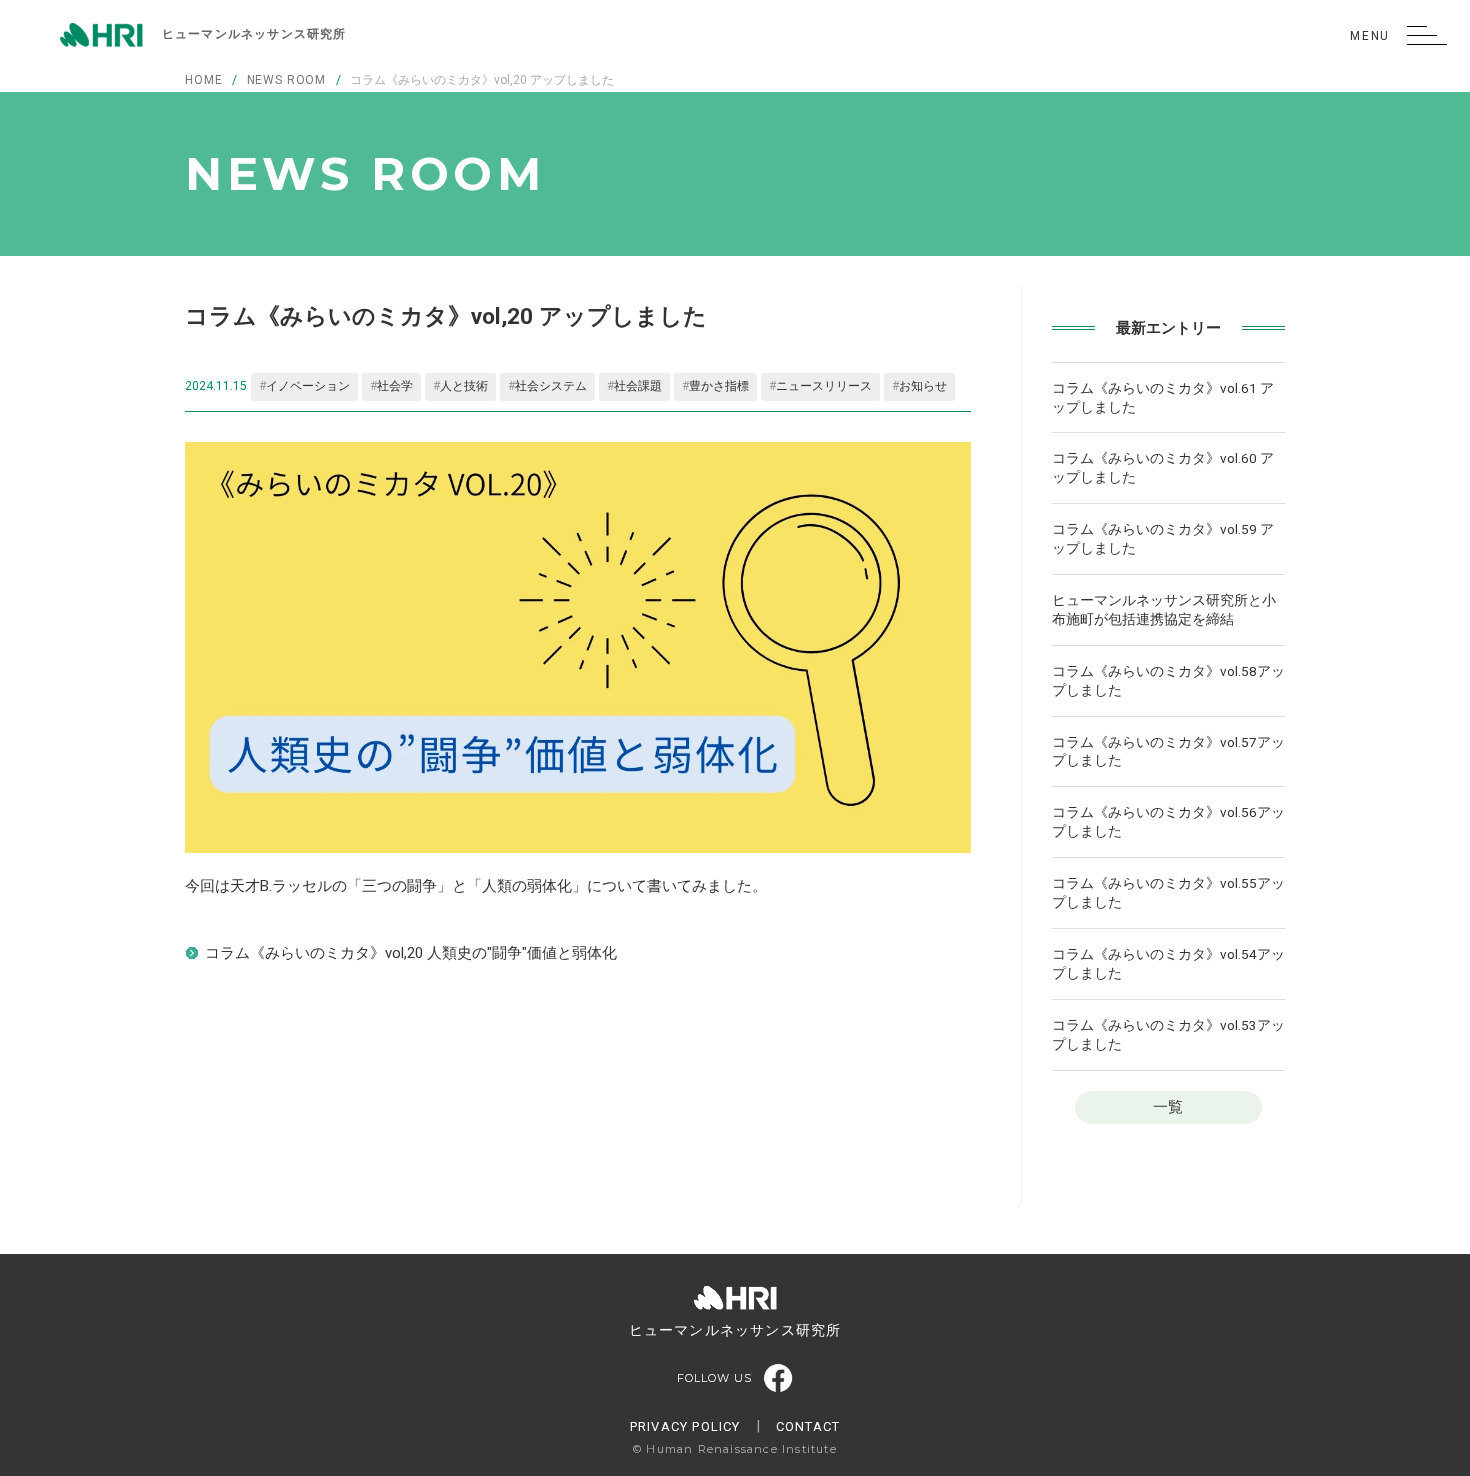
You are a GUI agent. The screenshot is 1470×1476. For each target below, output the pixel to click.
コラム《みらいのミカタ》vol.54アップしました (1168, 963)
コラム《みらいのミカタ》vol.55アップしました (1168, 892)
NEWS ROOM (287, 80)
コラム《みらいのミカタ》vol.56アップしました (1168, 821)
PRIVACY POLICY (685, 1426)
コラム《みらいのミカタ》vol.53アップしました (1168, 1034)
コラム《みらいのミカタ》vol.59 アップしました (1163, 538)
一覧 (1168, 1107)
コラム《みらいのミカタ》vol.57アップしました (1168, 751)
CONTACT (808, 1426)
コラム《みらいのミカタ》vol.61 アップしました (1163, 397)
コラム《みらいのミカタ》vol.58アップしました (1168, 680)
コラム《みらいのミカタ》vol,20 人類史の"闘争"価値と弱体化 (411, 953)
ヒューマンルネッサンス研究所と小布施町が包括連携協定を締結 (1164, 609)
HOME (203, 80)
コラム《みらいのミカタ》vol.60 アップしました (1163, 467)
